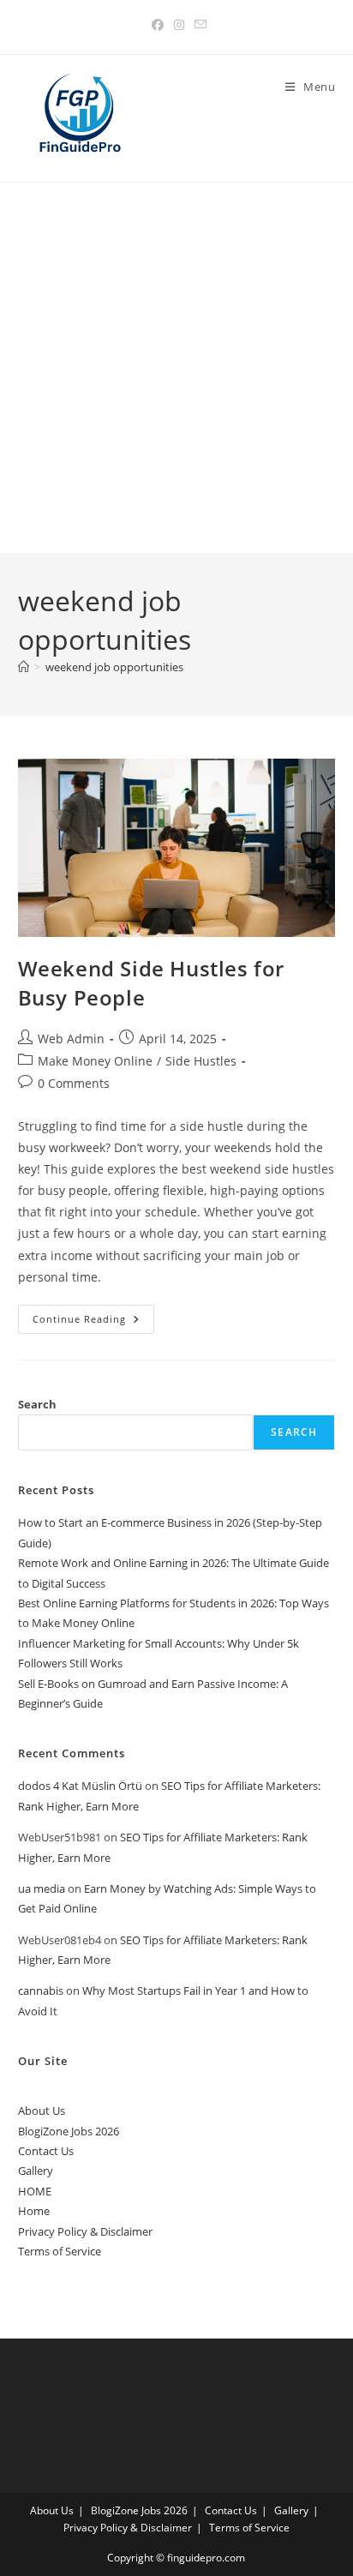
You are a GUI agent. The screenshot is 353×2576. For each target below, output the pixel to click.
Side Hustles (201, 1061)
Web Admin (71, 1039)
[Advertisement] (176, 368)
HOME (35, 2191)
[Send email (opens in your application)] (198, 25)
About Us (42, 2111)
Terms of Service (60, 2251)
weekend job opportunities (114, 667)
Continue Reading (93, 1322)
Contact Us (46, 2151)
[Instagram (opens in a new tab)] (179, 25)
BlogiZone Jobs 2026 (69, 2131)
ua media (42, 1888)
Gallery (36, 2171)
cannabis (41, 1991)
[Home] (24, 667)
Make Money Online (95, 1061)
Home (34, 2211)
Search (37, 1404)
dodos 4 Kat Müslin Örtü (80, 1786)
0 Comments (74, 1083)
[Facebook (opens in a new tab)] (158, 25)
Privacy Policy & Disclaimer (85, 2231)
